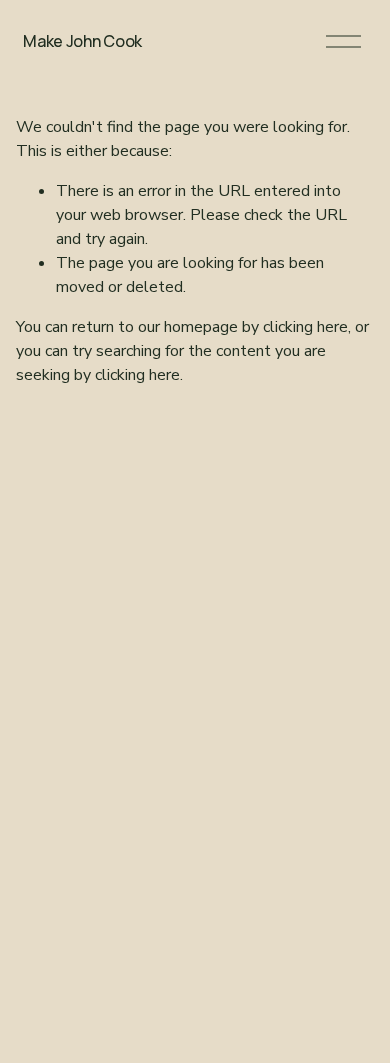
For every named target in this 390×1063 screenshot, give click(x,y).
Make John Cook (82, 41)
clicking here (305, 327)
